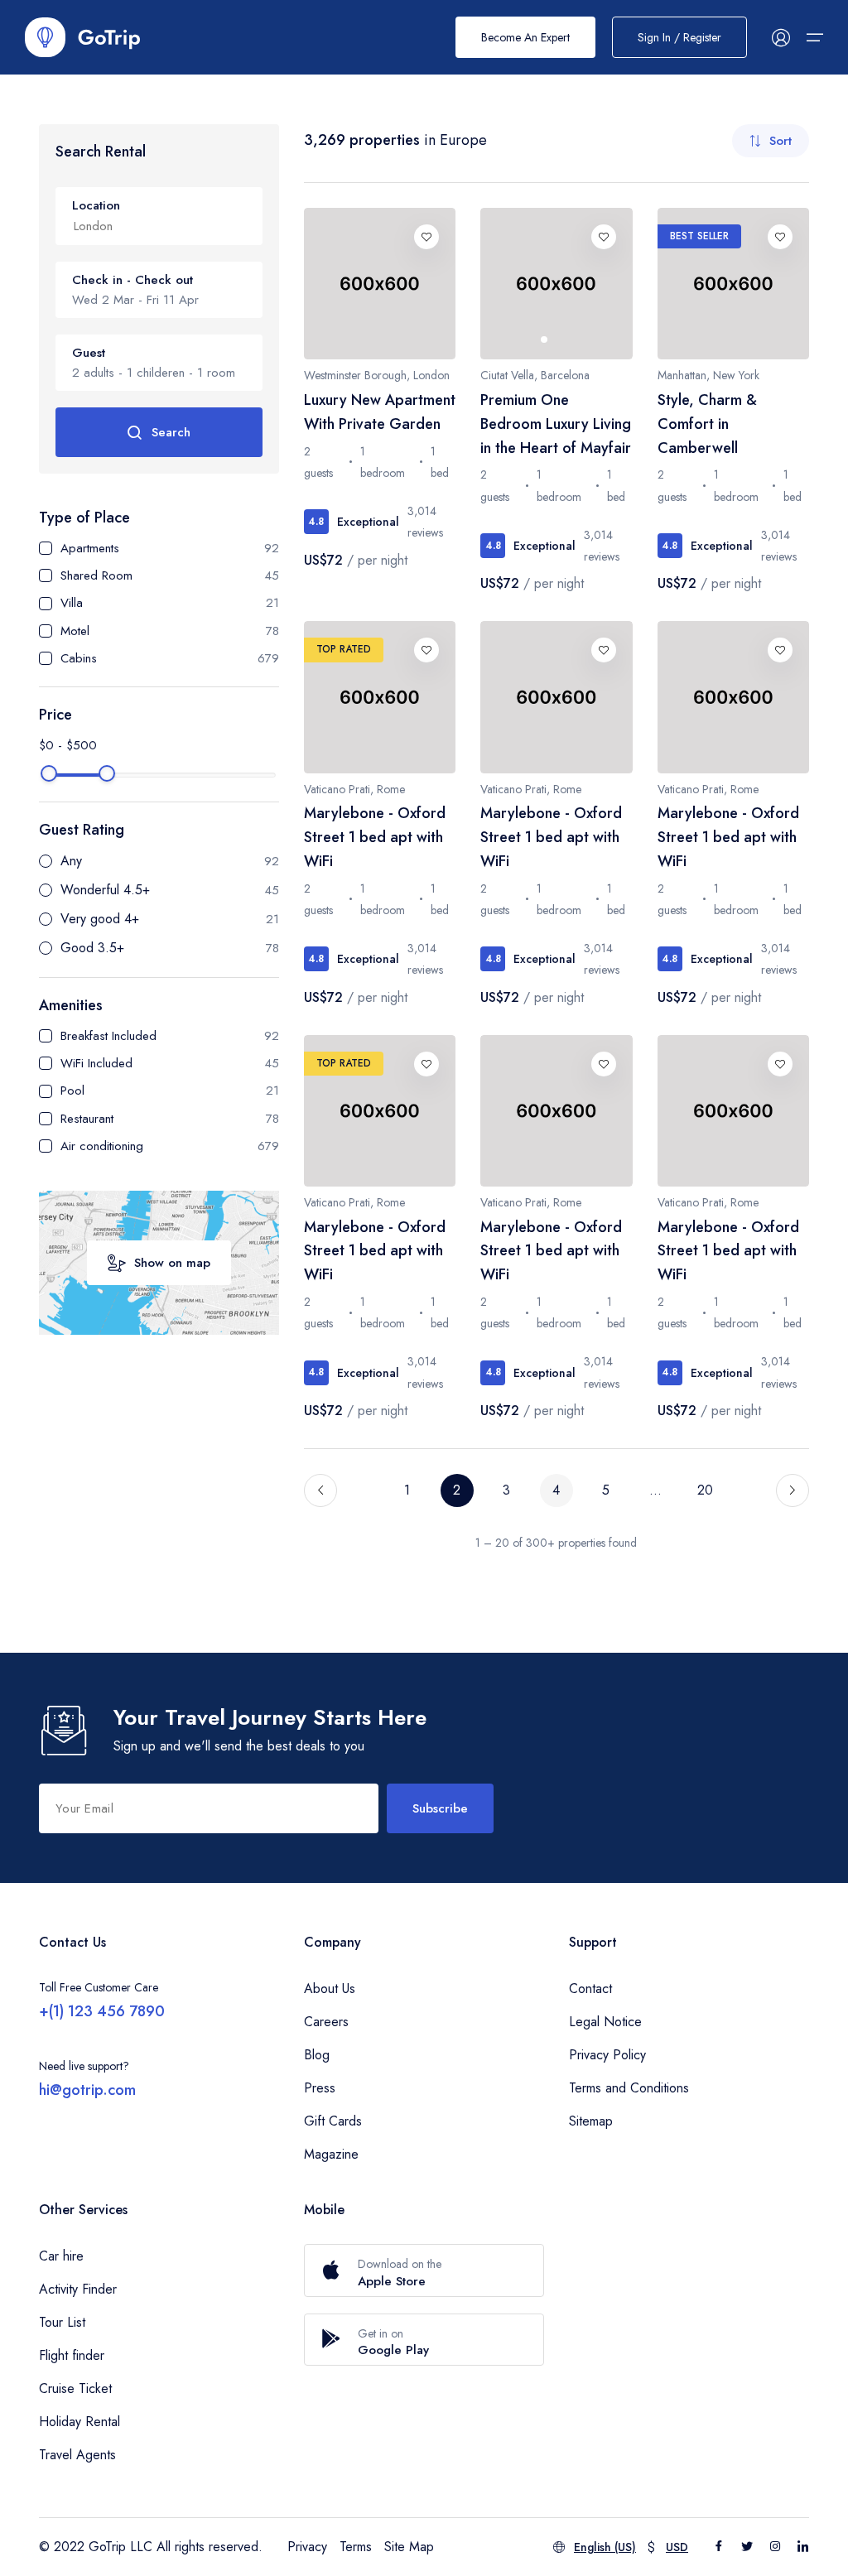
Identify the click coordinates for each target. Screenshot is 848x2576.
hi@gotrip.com (87, 2090)
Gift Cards (333, 2121)
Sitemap (591, 2121)
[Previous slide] (509, 284)
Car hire (61, 2256)
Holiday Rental (79, 2422)
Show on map (172, 1263)
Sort (781, 141)
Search (171, 432)
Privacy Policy (607, 2055)
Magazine (331, 2154)
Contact (590, 1989)
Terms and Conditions (629, 2088)
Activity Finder (78, 2289)
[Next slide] (604, 284)
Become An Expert (525, 37)
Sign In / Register (679, 37)
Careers (326, 2022)
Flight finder (72, 2355)
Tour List (62, 2322)
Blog (317, 2055)
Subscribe (440, 1808)
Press (320, 2088)
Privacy (307, 2547)
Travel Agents (77, 2455)
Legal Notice (605, 2022)
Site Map (409, 2547)
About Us (330, 1989)
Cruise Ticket (75, 2388)
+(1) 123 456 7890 (102, 2011)
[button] (544, 339)
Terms (356, 2547)
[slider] (49, 773)
